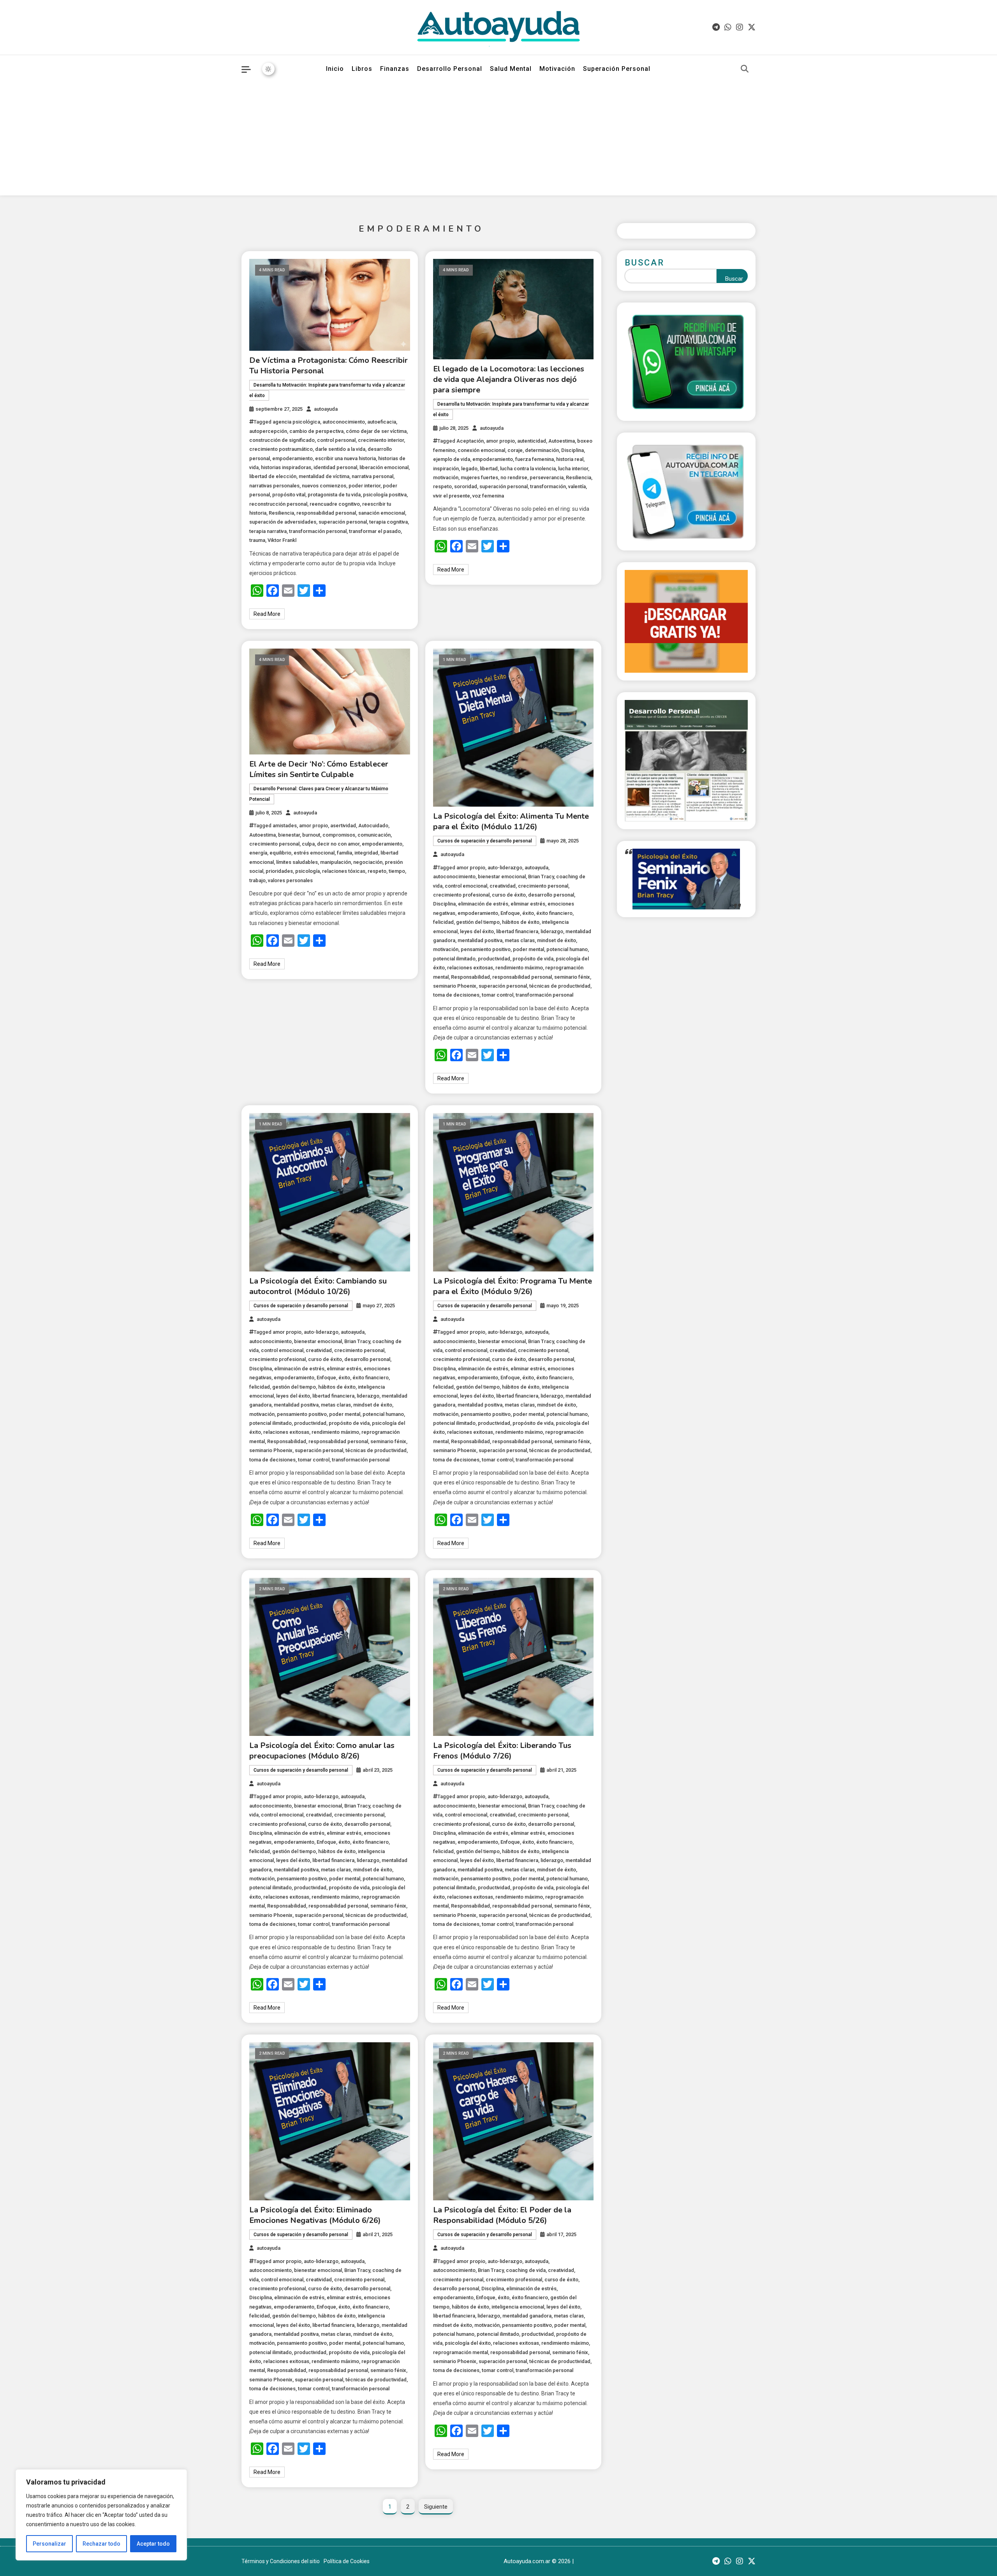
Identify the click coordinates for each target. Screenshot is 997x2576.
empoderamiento (292, 458)
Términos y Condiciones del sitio (281, 2561)
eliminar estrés (528, 904)
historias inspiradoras (286, 467)
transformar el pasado (375, 531)
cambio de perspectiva (316, 431)
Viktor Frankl (282, 540)
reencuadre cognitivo (335, 504)
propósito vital (289, 495)
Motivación (557, 69)
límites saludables (297, 862)
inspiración (446, 469)
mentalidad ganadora (527, 2316)
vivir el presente (452, 496)
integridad (366, 853)
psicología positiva (385, 495)
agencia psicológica (296, 422)
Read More (267, 614)
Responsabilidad (470, 977)
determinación (542, 450)
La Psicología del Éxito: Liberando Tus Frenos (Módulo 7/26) (502, 1751)
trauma (257, 540)
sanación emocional (382, 513)
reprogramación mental (461, 2352)
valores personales (290, 880)
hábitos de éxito (521, 922)
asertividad (343, 826)
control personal (336, 440)
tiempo (397, 871)
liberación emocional (384, 467)
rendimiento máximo (519, 968)
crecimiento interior (381, 440)
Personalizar (49, 2544)
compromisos (339, 835)
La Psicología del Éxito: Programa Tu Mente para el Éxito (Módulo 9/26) (513, 1286)
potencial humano (567, 949)
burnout (311, 835)
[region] (101, 2515)
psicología (307, 871)
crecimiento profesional (461, 895)
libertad (489, 469)
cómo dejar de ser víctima (376, 431)
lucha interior (573, 469)
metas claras (520, 940)
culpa (308, 844)
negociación (368, 862)
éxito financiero (554, 913)
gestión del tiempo (478, 922)
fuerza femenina (535, 459)
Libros (362, 69)
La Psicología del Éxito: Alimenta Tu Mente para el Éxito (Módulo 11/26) (511, 821)
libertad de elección (273, 476)
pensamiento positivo (486, 949)
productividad (494, 959)
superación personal (343, 522)
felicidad (443, 922)
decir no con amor (338, 844)
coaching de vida (526, 2270)
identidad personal (335, 467)
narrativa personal (373, 476)
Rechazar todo (101, 2544)
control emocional (466, 886)
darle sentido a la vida (340, 449)
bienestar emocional (502, 877)
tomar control (498, 995)
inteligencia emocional (518, 2307)
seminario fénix (572, 977)
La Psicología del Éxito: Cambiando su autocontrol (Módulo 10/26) (318, 1286)
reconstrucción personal (278, 504)
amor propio (500, 441)
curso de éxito (509, 895)
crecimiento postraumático (281, 449)
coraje (515, 450)
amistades (285, 826)
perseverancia (547, 477)
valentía (577, 486)
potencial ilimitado (454, 959)
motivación (446, 477)
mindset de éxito (557, 940)
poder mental (528, 949)
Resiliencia (281, 513)
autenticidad (532, 441)
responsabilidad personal (326, 513)
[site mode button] (268, 69)
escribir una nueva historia (345, 458)
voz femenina (488, 496)
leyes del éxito (477, 931)
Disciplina (572, 450)
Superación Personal (617, 69)
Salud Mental (511, 69)
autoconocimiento (344, 422)
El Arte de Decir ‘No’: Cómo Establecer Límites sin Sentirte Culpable (319, 769)
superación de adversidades (283, 522)
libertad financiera (517, 931)
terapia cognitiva (388, 522)
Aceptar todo (153, 2544)
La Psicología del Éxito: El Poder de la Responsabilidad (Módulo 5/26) (502, 2215)
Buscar (645, 263)
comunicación (374, 835)
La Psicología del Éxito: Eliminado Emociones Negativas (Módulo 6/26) (315, 2215)
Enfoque (510, 913)
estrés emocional (314, 853)
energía (258, 853)
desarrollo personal (551, 895)
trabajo (257, 880)
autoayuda (326, 409)
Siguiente (436, 2507)
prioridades (279, 871)
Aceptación (470, 441)
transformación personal (318, 531)
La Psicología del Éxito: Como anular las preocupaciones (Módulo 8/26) (322, 1751)
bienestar (289, 835)
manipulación (336, 862)
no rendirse (514, 477)
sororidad (466, 486)
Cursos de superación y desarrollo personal (485, 841)
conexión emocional (481, 450)
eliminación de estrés (483, 904)
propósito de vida (533, 959)
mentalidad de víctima (324, 476)
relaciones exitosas (470, 968)
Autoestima (562, 441)
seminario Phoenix (455, 986)
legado (469, 469)
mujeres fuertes (479, 477)
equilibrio (280, 853)
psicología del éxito (468, 2343)
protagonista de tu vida (334, 495)
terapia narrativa (268, 531)
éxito (528, 913)
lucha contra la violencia (528, 469)
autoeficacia (382, 422)
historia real (570, 459)
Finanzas (395, 69)
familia (344, 853)
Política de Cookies (347, 2561)
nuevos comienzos (324, 486)
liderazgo (552, 931)
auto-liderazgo (505, 868)
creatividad (503, 886)
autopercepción (268, 431)
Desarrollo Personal (450, 69)
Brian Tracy (541, 877)
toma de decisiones (456, 995)
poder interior (365, 486)
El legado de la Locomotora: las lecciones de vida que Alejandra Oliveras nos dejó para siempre (509, 379)
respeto (442, 486)
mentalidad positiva (480, 940)
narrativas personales (274, 486)
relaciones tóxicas (344, 871)
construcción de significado (282, 440)
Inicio (335, 69)
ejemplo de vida (452, 459)
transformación (548, 486)
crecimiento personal (274, 844)
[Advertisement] (498, 141)
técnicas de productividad (560, 986)
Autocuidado (373, 826)
